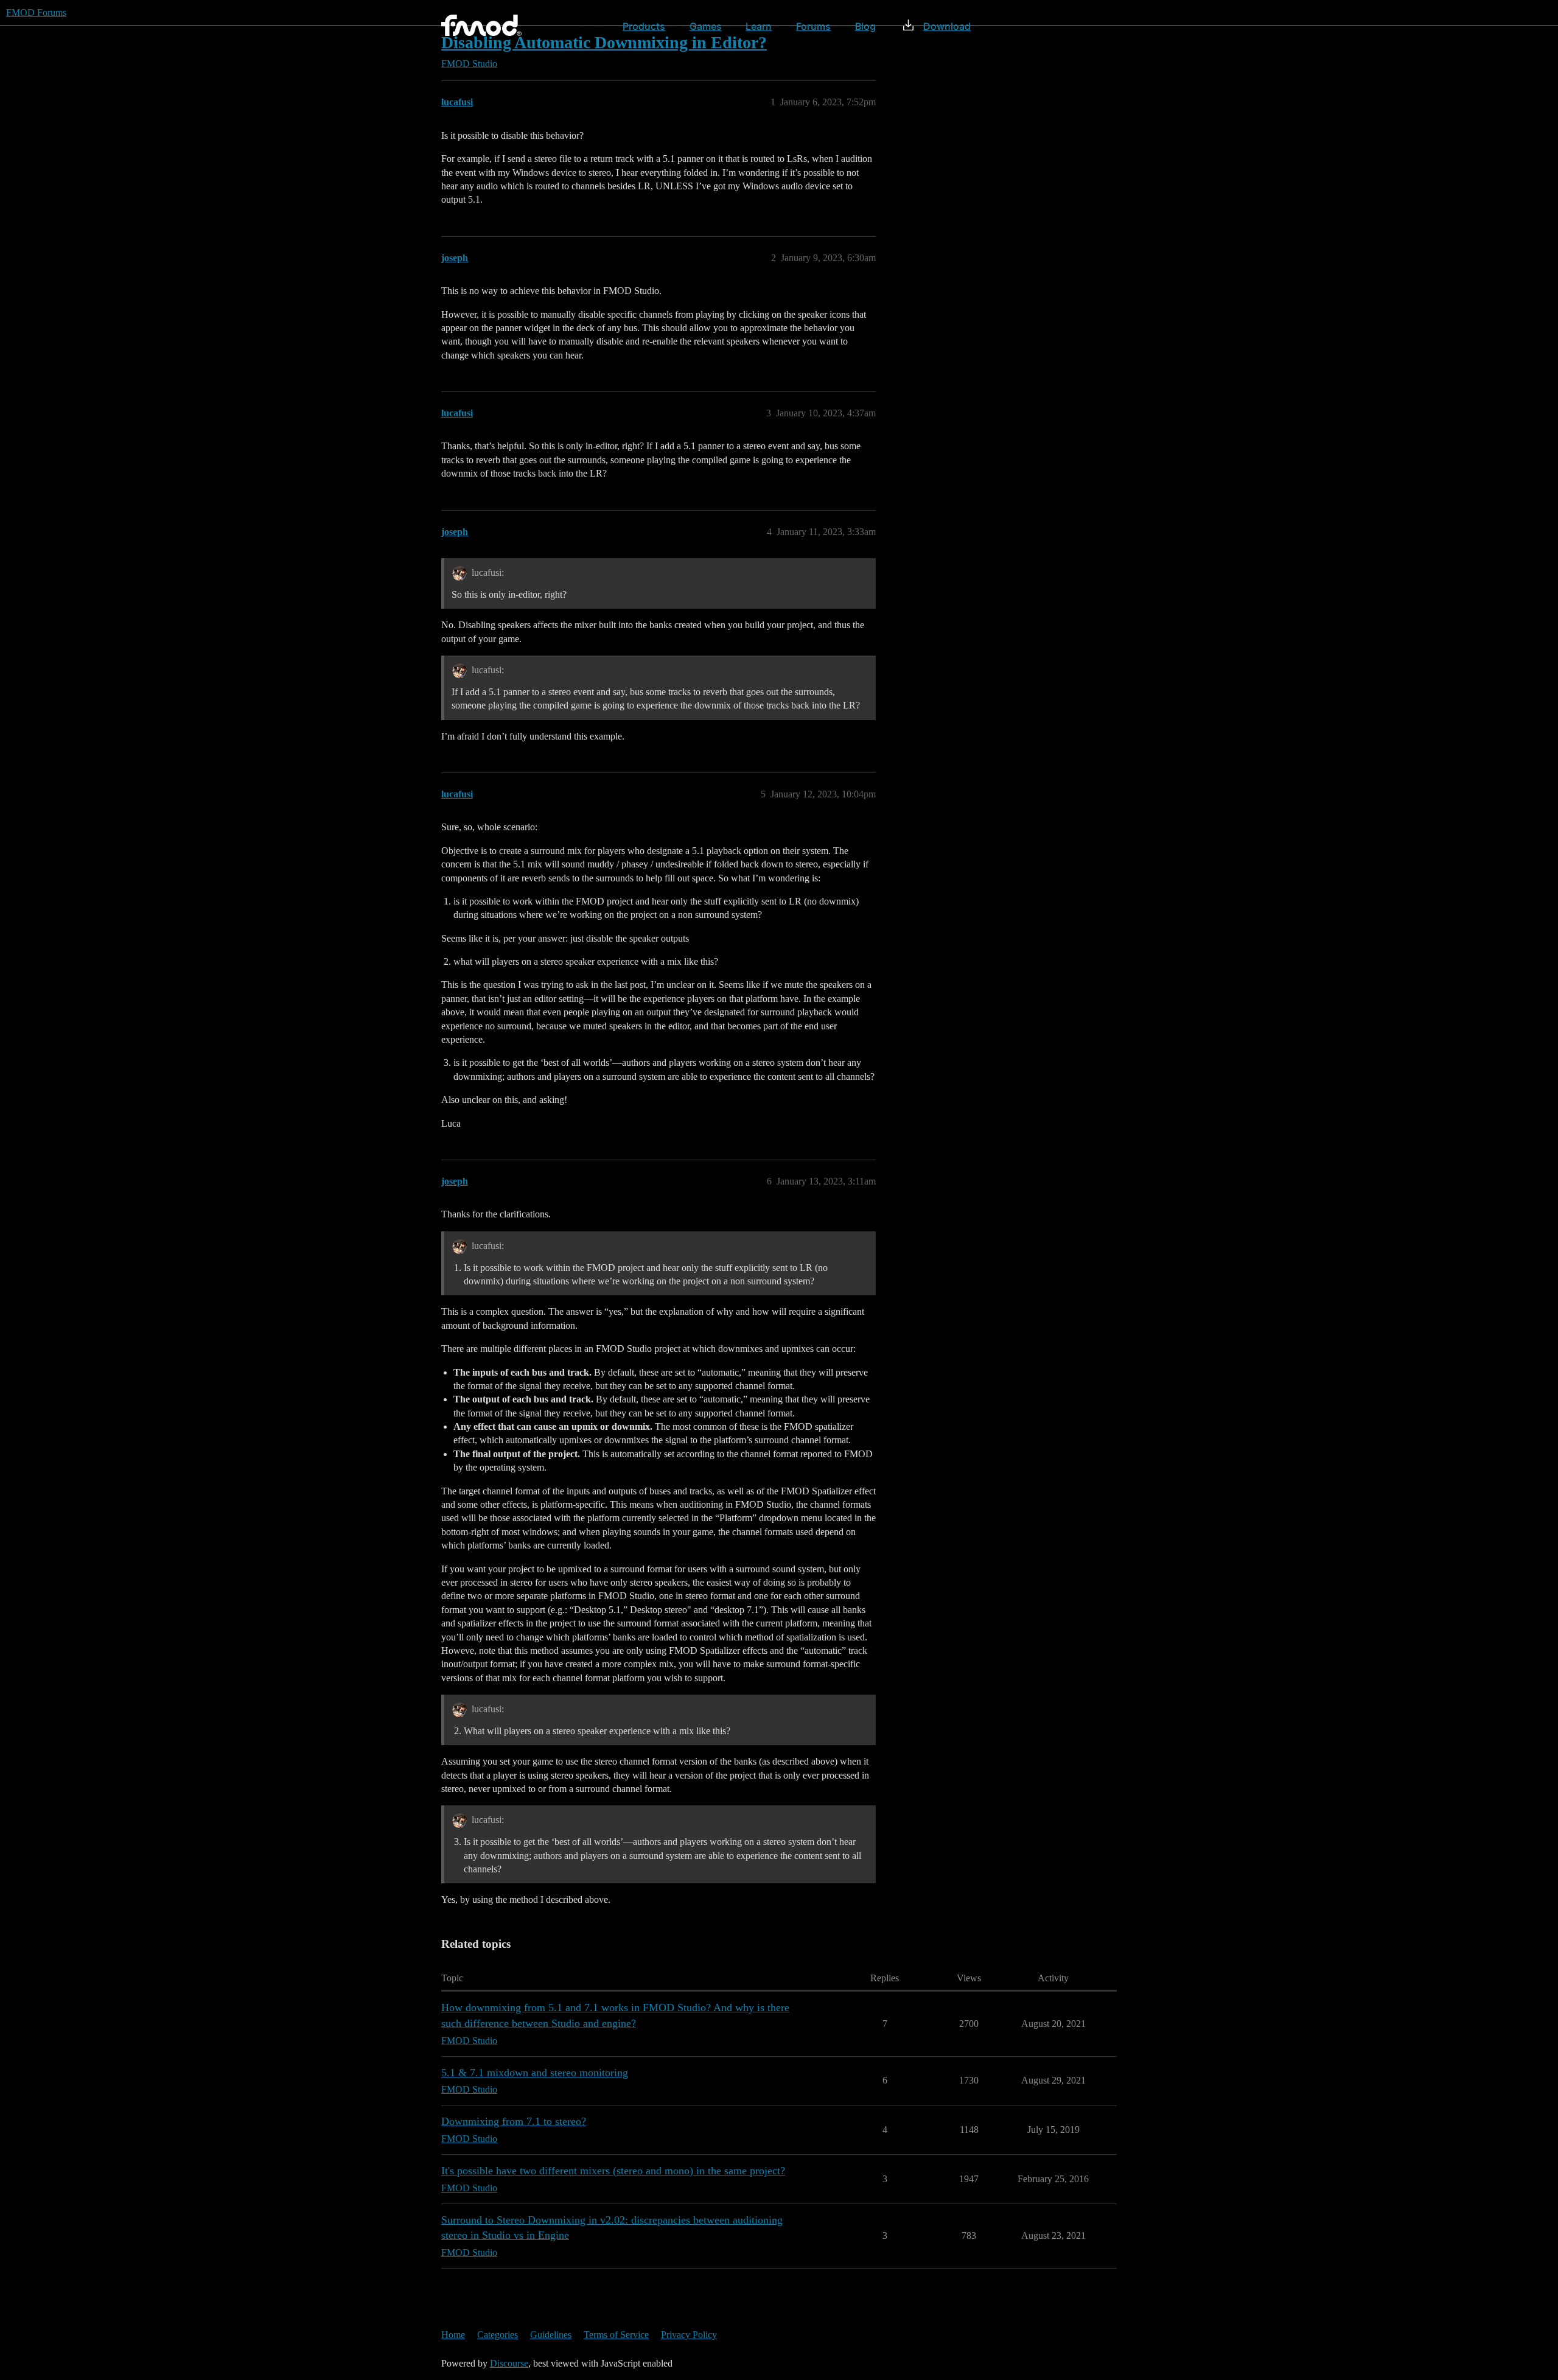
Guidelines (551, 2335)
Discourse (509, 2363)
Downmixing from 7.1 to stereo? (514, 2121)
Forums (813, 26)
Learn (759, 26)
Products (644, 26)
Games (706, 26)
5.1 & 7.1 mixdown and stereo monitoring (535, 2073)
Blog (865, 26)
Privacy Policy (689, 2335)
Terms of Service (616, 2335)
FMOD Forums (36, 12)
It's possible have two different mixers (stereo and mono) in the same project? (613, 2171)
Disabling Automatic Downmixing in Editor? (604, 42)
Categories (498, 2335)
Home (453, 2335)
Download (947, 26)
